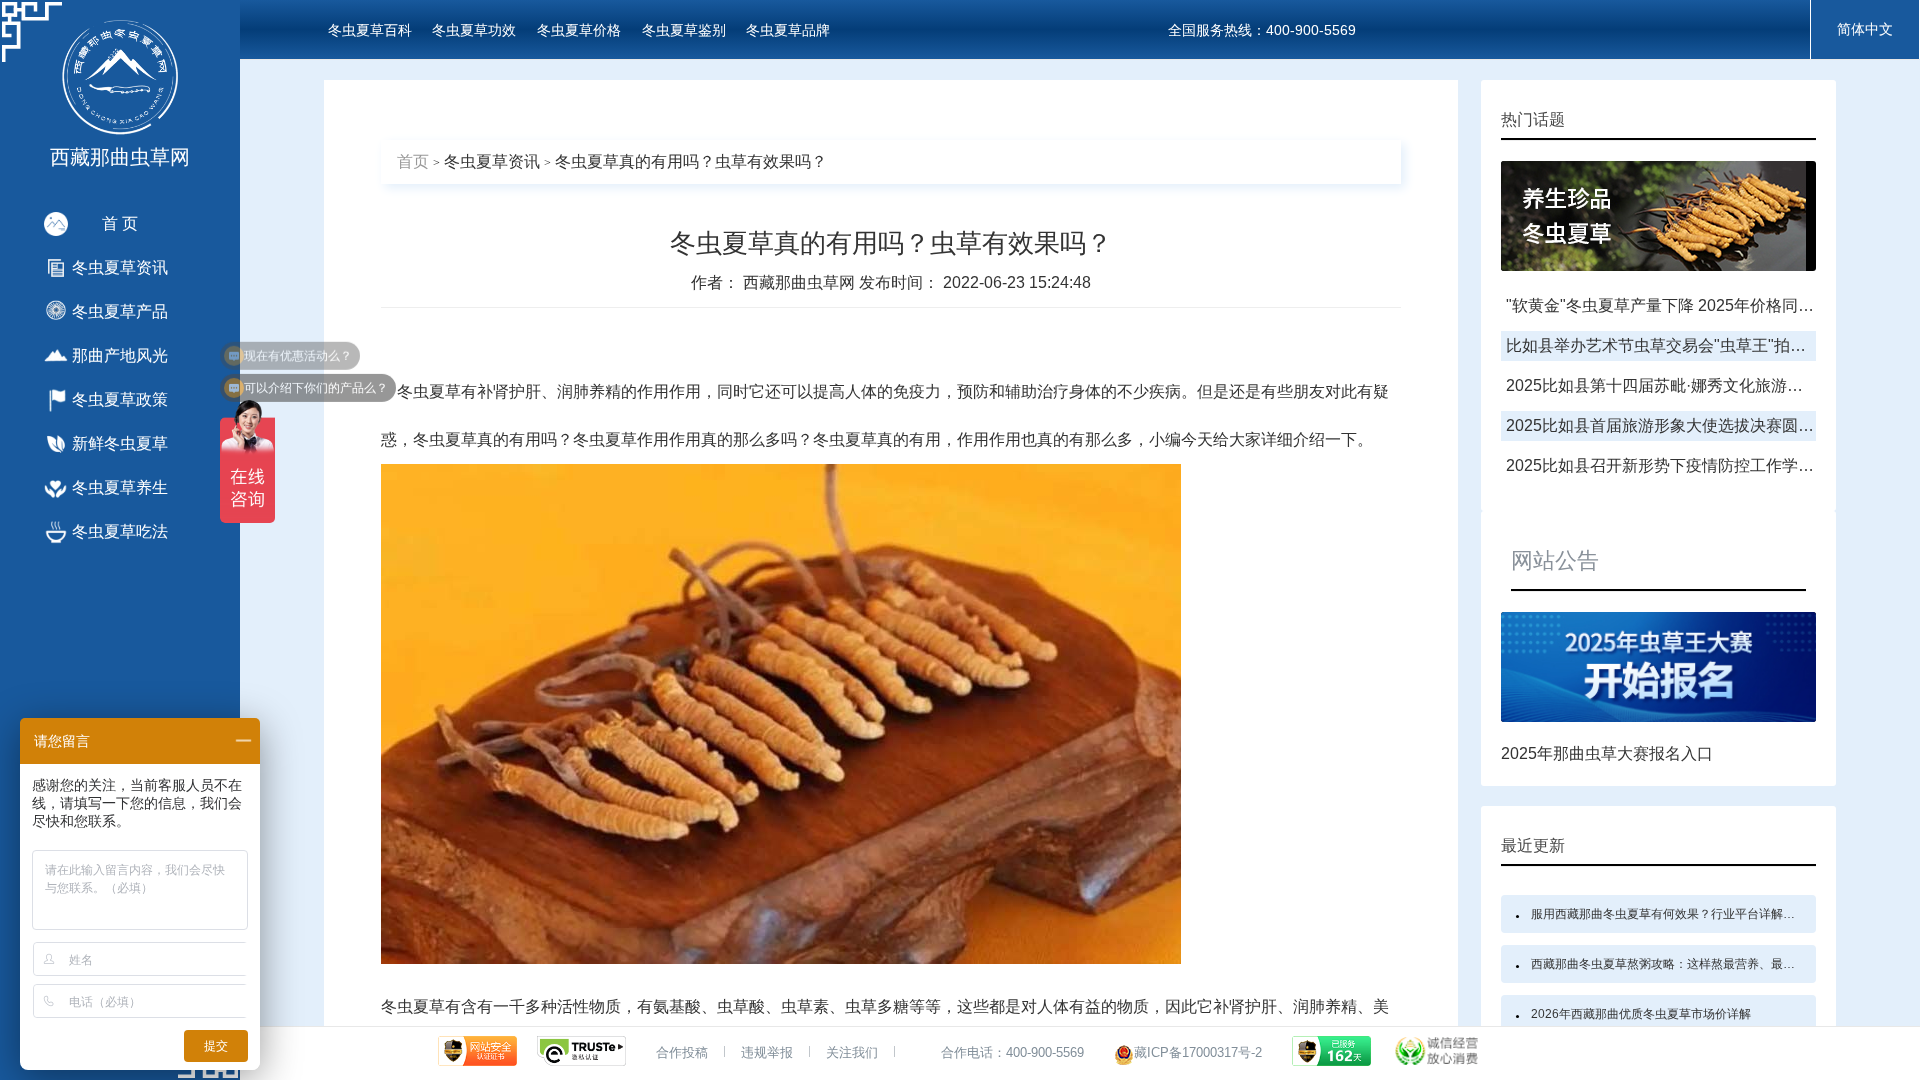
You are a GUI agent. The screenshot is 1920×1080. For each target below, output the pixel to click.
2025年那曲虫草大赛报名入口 (1607, 753)
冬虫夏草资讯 (492, 161)
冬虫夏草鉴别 (684, 30)
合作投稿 (682, 1052)
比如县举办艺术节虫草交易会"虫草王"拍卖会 (1664, 345)
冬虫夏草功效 (474, 30)
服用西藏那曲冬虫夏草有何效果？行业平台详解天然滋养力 (1687, 914)
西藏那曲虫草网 (801, 282)
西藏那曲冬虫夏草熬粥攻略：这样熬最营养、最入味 (1669, 964)
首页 (413, 161)
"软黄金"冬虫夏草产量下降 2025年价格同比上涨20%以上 (1708, 305)
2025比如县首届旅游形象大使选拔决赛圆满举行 (1676, 425)
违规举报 (767, 1052)
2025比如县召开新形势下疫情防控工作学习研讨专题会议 (1708, 465)
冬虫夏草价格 (579, 30)
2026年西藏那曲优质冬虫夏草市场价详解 (1641, 1014)
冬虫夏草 (429, 391)
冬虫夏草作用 (621, 439)
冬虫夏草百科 (370, 30)
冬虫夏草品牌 (788, 30)
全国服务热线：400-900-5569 (1262, 30)
